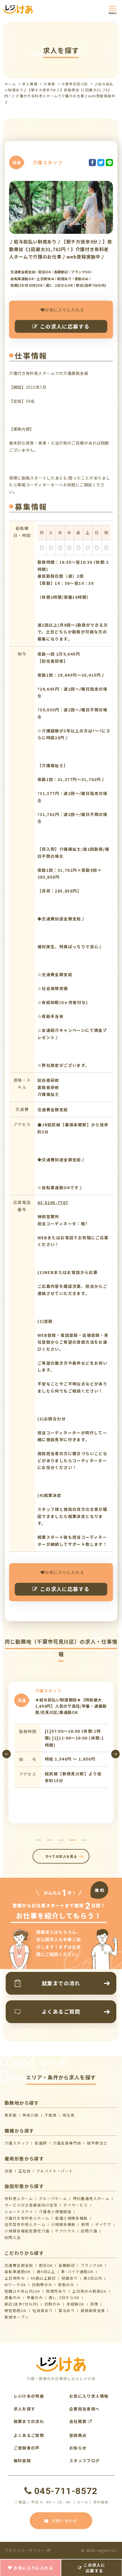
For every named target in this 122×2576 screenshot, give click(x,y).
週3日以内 (93, 2278)
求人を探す (25, 2409)
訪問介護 (89, 2231)
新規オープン (17, 2317)
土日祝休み (15, 2278)
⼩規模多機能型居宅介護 (27, 2231)
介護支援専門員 (67, 2143)
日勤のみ (52, 2304)
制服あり (70, 2278)
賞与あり (67, 2310)
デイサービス (75, 2205)
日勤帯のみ (42, 2285)
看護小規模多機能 (71, 2218)
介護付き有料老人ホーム (27, 2218)
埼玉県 (69, 2115)
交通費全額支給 (19, 2265)
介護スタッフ (17, 2143)
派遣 (9, 2171)
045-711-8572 (66, 2491)
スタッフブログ (85, 2461)
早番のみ (35, 2297)
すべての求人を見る (61, 1856)
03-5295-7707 (53, 1203)
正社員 (25, 2171)
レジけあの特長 (29, 2396)
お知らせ (78, 2448)
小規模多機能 (63, 2224)
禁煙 (94, 2304)
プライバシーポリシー (26, 2550)
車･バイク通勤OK (77, 2272)
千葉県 (49, 84)
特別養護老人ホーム (91, 2198)
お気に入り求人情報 (89, 2396)
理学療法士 (97, 2143)
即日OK (46, 2265)
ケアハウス (65, 2231)
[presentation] (7, 1754)
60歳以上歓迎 (43, 2278)
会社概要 (79, 2421)
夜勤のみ (66, 2285)
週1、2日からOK (64, 2297)
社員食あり (43, 2310)
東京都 (11, 2115)
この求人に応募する (65, 326)
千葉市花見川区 (75, 84)
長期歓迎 (67, 2265)
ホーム (10, 84)
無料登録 (22, 2461)
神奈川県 (31, 2115)
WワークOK (15, 2285)
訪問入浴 (13, 2237)
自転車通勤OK (18, 2272)
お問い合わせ (65, 2521)
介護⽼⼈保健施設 (55, 2212)
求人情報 (30, 84)
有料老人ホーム (19, 2198)
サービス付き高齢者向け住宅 (31, 2205)
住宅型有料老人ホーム (25, 2224)
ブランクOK (92, 2265)
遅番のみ (13, 2297)
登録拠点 (78, 2435)
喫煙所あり (56, 2291)
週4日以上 (46, 2272)
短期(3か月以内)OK (22, 2291)
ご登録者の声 (27, 2448)
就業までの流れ (29, 2421)
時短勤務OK (16, 2310)
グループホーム (53, 2198)
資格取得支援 (93, 2310)
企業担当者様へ (85, 2409)
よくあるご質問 (29, 2435)
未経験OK (75, 2304)
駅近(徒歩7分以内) (22, 2304)
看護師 (41, 2143)
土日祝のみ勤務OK (89, 2291)
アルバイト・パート (55, 2171)
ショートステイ (19, 2212)
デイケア (103, 2224)
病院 (85, 2224)
